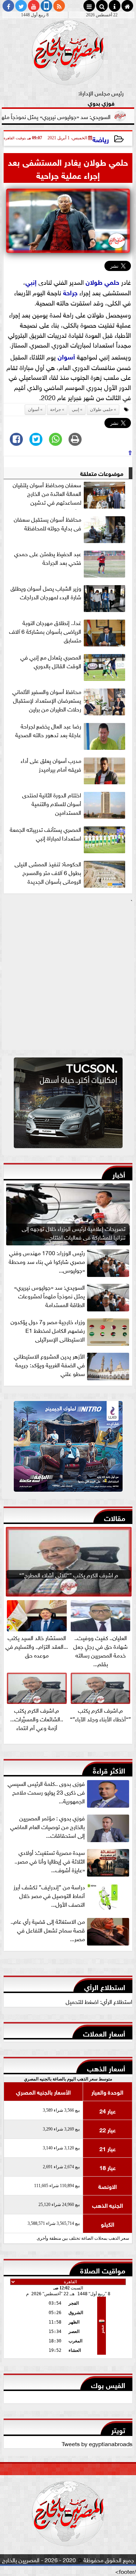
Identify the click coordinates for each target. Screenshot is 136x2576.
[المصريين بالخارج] (68, 1105)
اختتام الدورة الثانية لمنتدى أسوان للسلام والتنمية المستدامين (52, 804)
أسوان (66, 356)
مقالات (115, 1517)
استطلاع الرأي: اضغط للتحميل (99, 2001)
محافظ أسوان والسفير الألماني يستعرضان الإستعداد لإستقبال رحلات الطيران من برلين (47, 700)
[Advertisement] (68, 977)
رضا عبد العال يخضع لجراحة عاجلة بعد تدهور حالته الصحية (48, 730)
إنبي (31, 282)
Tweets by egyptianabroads (97, 2443)
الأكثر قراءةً (109, 1770)
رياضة (101, 139)
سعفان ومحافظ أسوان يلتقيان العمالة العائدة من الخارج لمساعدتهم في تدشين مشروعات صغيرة (47, 495)
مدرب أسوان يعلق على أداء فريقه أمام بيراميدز (51, 765)
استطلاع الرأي (105, 1986)
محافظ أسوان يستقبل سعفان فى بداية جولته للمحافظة (48, 523)
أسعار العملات (104, 2033)
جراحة (70, 292)
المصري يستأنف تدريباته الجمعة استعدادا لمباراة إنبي (46, 834)
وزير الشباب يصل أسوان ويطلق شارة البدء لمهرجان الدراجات (46, 592)
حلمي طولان (102, 282)
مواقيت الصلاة (103, 2270)
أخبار (119, 1174)
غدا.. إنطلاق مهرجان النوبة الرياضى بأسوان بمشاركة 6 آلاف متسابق (45, 631)
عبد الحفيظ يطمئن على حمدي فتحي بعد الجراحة (48, 558)
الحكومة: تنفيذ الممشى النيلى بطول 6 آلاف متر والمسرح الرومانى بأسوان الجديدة (48, 872)
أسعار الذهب (106, 2068)
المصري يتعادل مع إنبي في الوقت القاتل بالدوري (51, 661)
